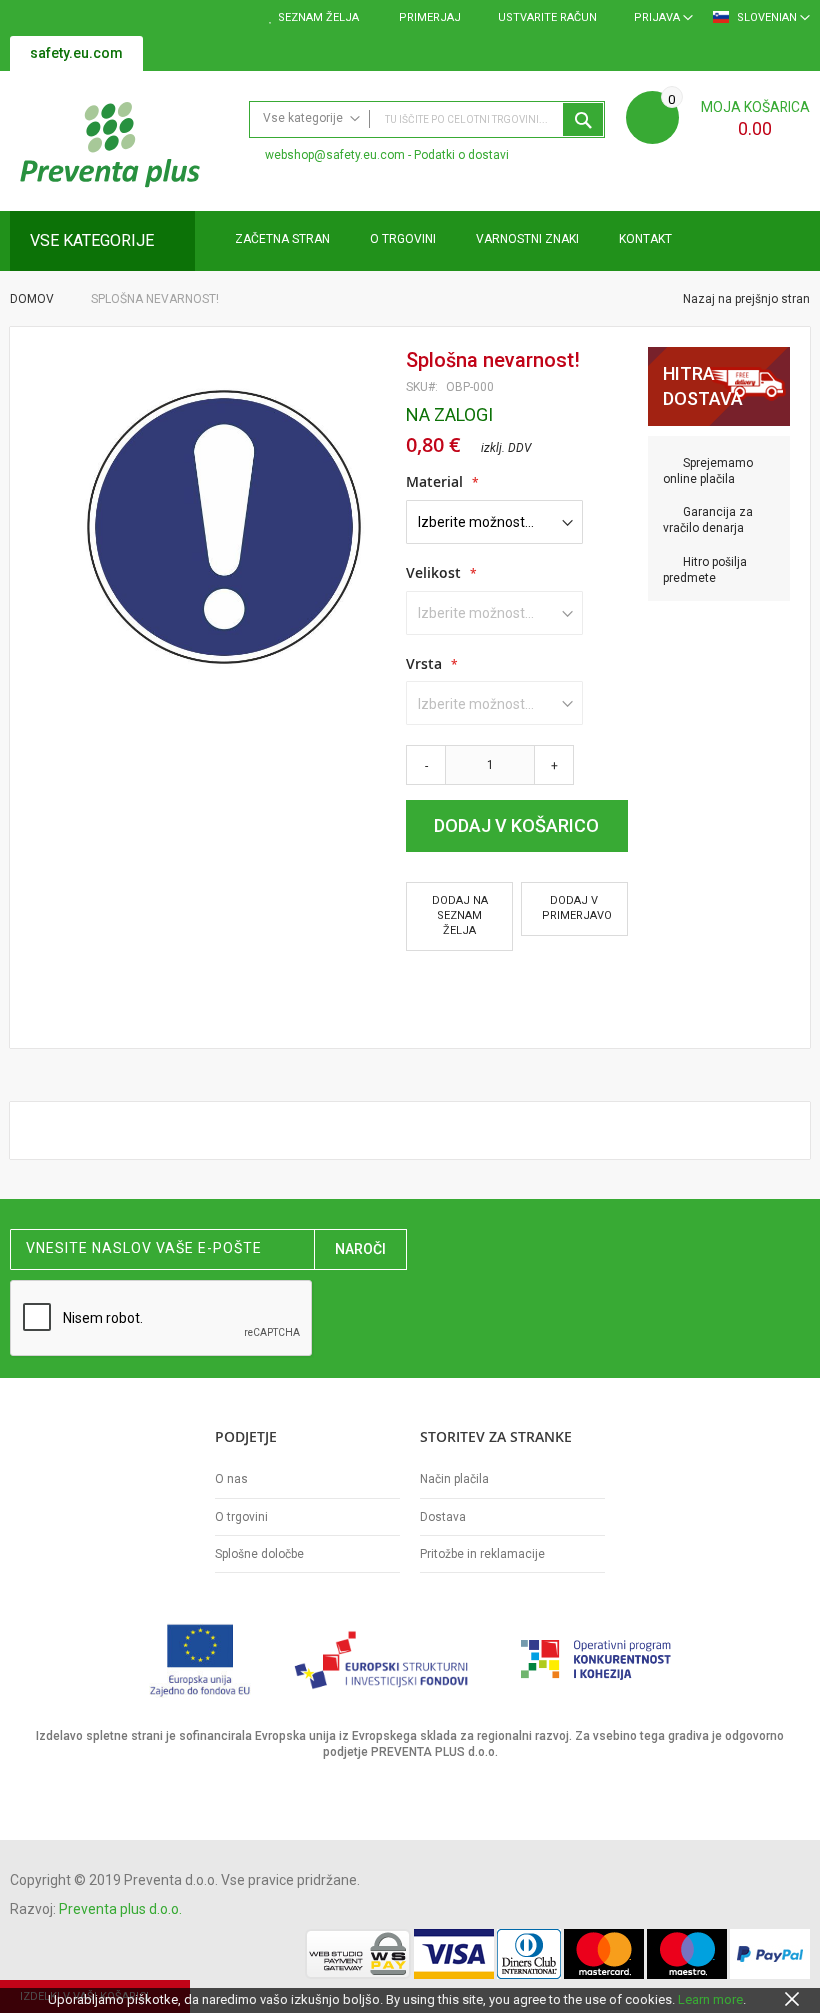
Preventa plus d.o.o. (120, 1909)
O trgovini (241, 1517)
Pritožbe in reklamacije (482, 1554)
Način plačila (454, 1479)
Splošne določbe (259, 1554)
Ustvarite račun (547, 17)
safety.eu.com (76, 53)
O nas (231, 1479)
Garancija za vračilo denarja (708, 520)
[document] (410, 2000)
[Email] (414, 989)
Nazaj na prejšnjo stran (745, 299)
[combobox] (427, 119)
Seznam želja (318, 17)
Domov (32, 299)
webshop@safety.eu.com (335, 155)
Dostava (443, 1517)
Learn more (710, 1999)
